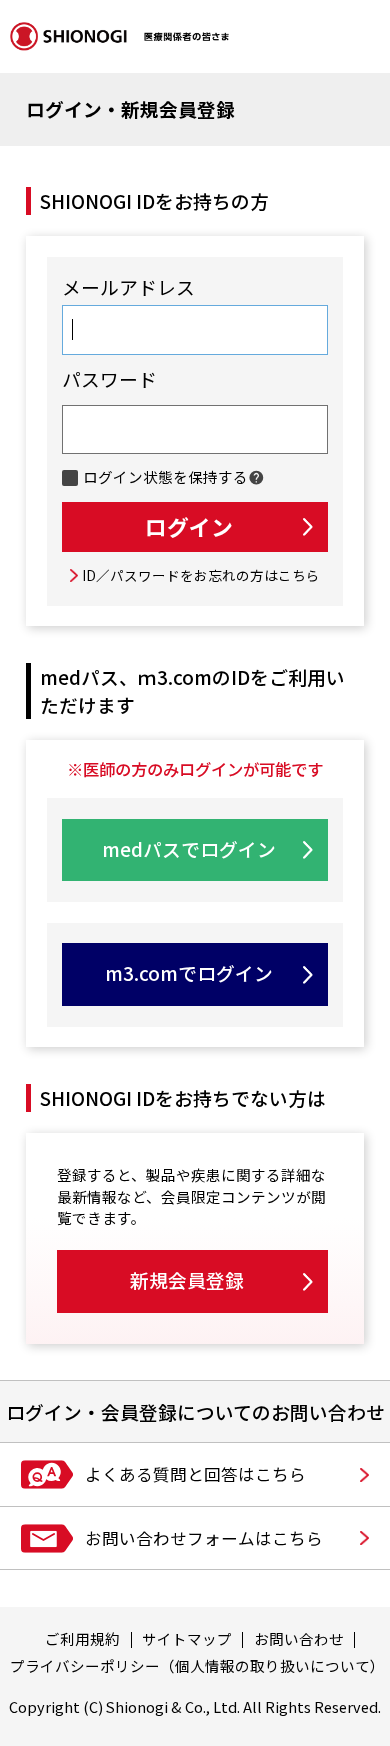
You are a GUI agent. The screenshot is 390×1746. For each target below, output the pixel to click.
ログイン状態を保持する (165, 478)
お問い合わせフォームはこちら (204, 1538)
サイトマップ (187, 1638)
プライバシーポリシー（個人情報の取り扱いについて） (197, 1665)
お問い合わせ (299, 1638)
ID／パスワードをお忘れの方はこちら (201, 575)
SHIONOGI (119, 36)
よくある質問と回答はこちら (195, 1474)
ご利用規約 (82, 1638)
